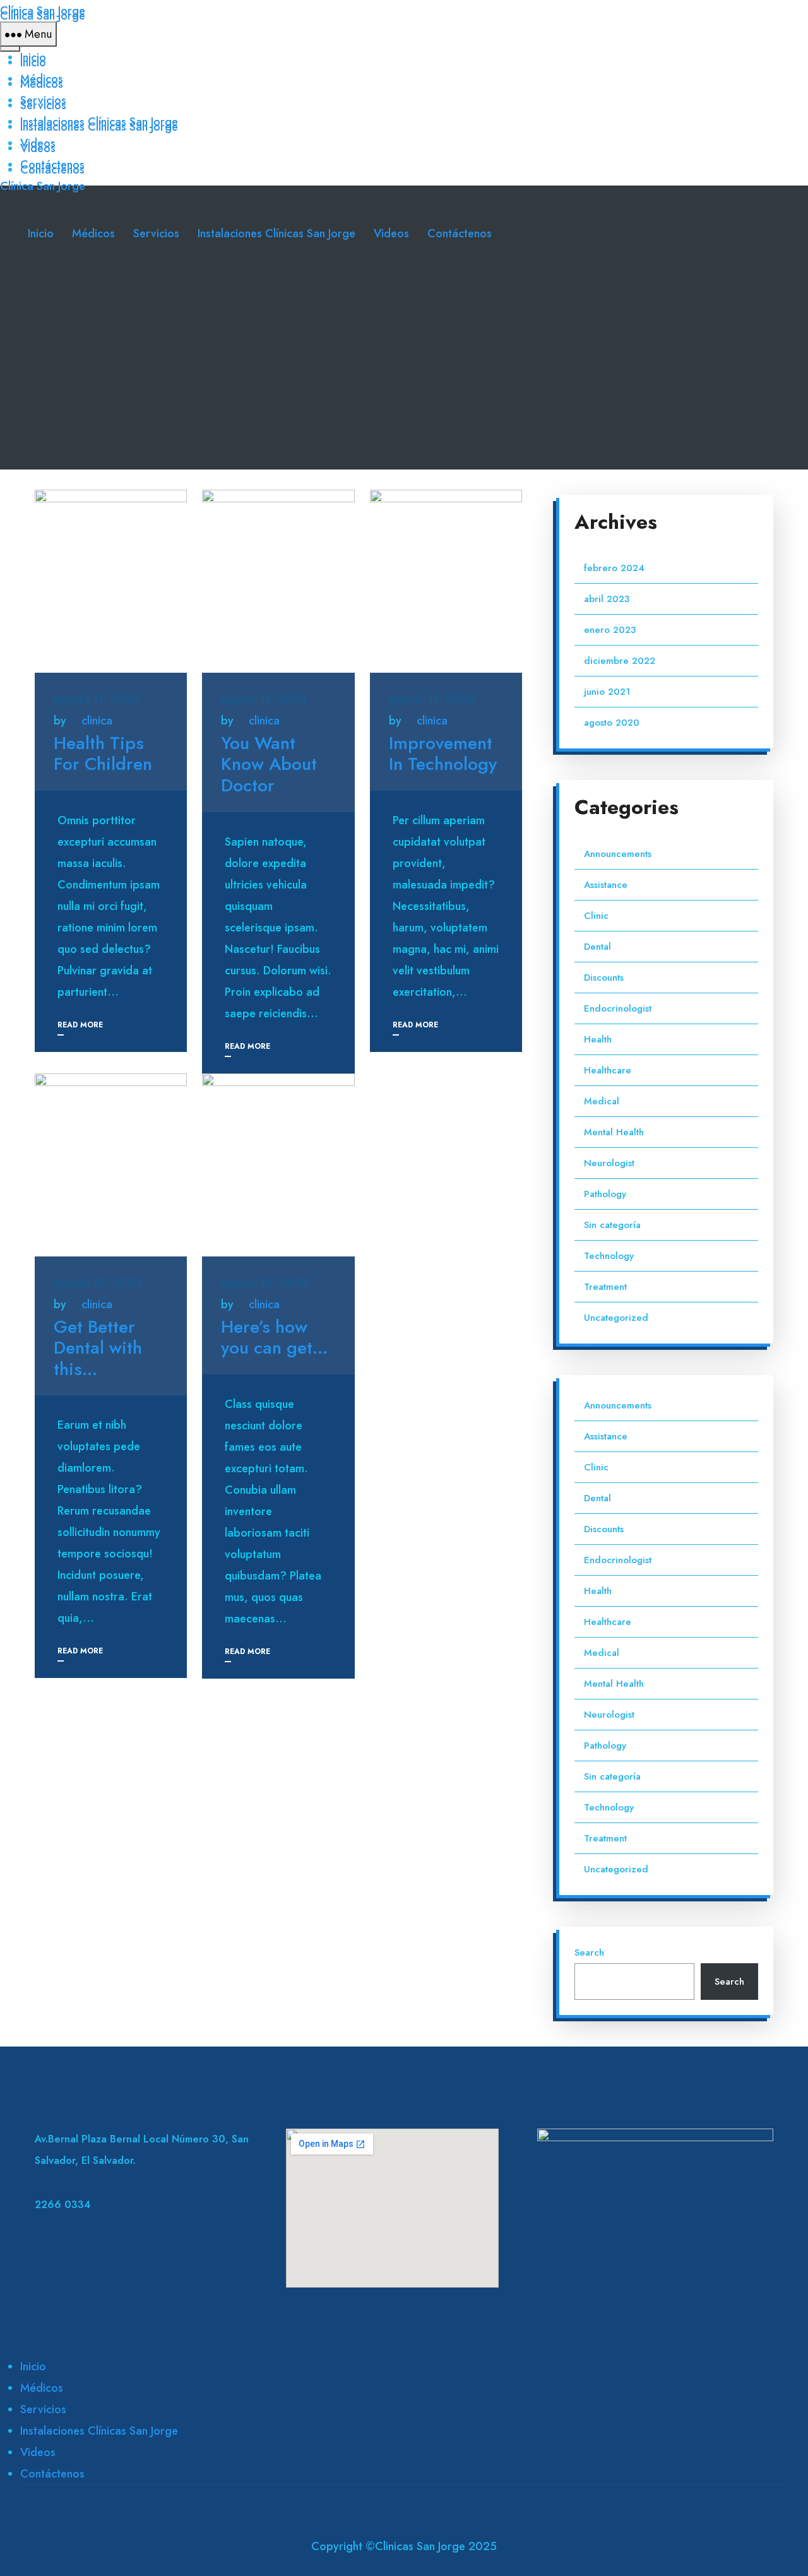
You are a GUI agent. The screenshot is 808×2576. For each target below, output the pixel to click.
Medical (602, 1101)
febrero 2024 (614, 568)
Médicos (42, 79)
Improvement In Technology (443, 754)
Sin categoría (612, 1225)
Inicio (33, 57)
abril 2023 (607, 599)
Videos (38, 143)
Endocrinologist (618, 1008)
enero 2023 (610, 630)
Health (598, 1039)
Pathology (605, 1194)
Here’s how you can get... (274, 1338)
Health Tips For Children (103, 754)
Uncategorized (616, 1318)
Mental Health (614, 1132)
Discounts (604, 978)
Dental (597, 947)
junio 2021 (607, 692)
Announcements (618, 854)
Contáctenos (52, 165)
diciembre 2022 (620, 661)
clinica (97, 721)
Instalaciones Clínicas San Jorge (99, 122)
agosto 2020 (612, 723)
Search (589, 1953)
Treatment (605, 1287)
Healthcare (608, 1070)
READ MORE (80, 1025)
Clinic (596, 916)
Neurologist (609, 1163)
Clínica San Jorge (43, 11)
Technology (609, 1256)
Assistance (606, 885)
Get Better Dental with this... (98, 1348)
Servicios (43, 100)
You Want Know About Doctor (269, 764)
